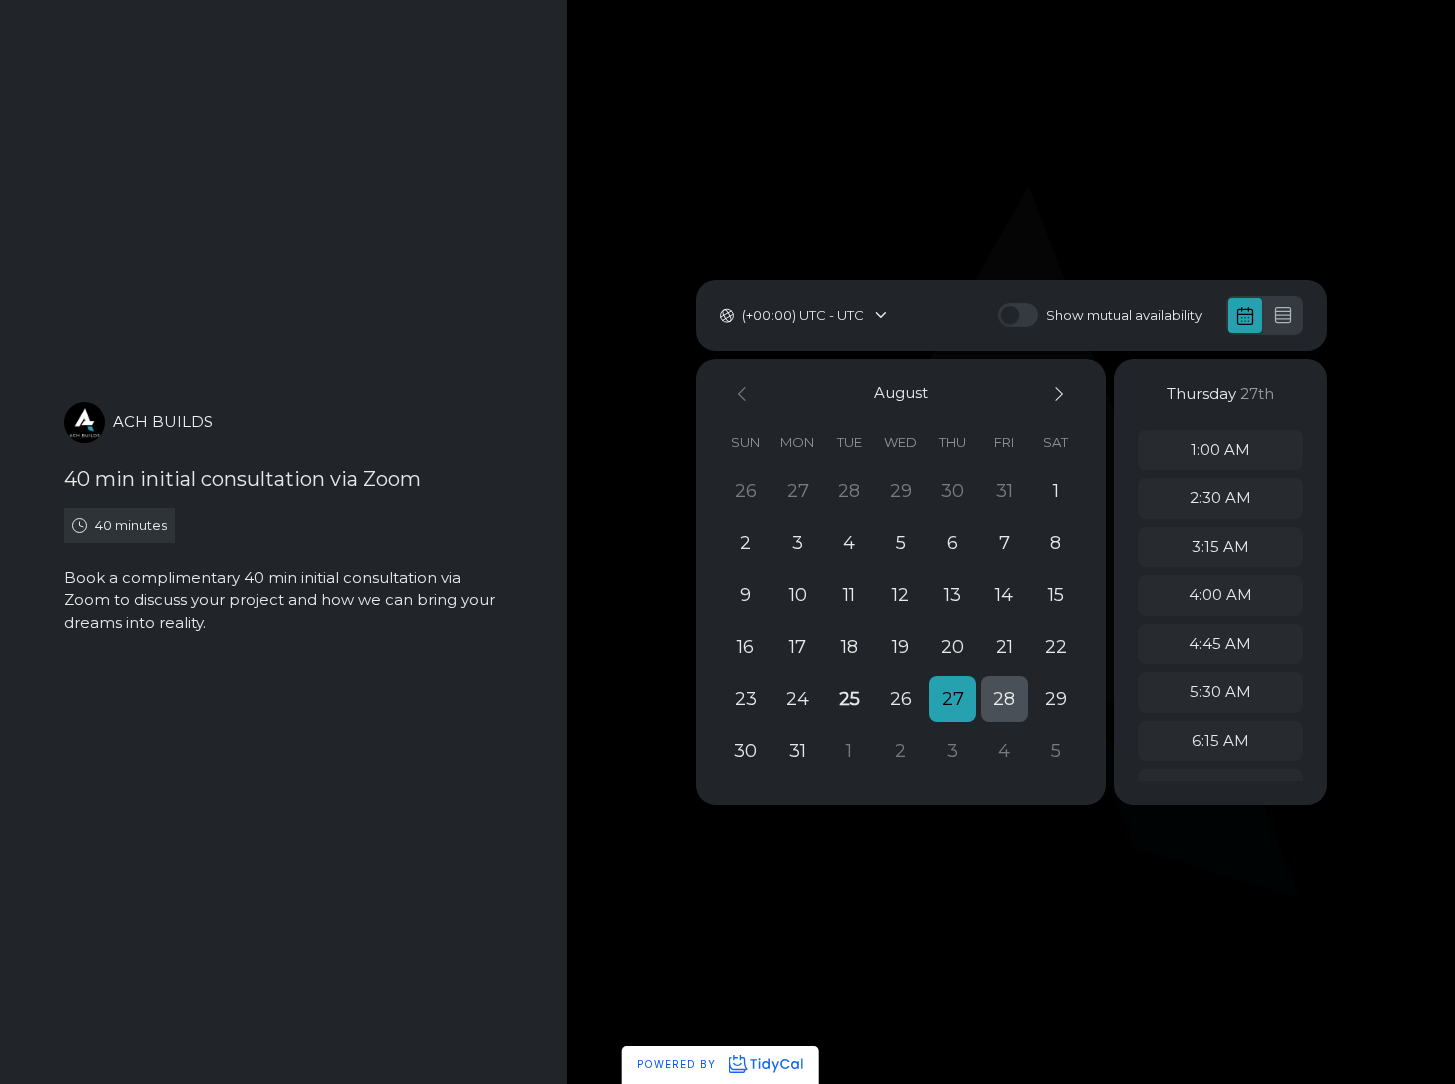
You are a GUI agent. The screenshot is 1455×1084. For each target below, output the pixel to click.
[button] (953, 699)
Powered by (678, 1064)
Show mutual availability (1124, 315)
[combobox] (743, 316)
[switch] (1018, 315)
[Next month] (1056, 393)
